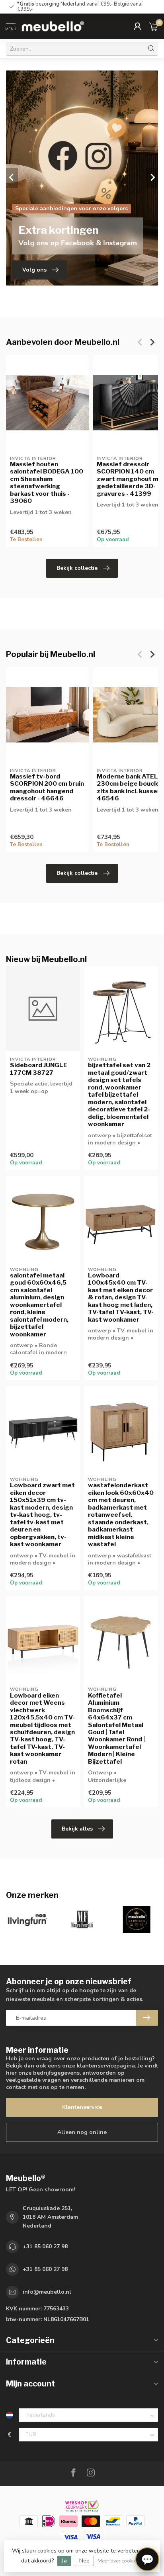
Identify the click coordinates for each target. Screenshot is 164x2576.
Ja (64, 2561)
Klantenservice (82, 2107)
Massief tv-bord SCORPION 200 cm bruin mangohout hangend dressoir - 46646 (47, 787)
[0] (154, 26)
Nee (84, 2561)
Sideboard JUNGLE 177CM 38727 (39, 1069)
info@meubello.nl (47, 2292)
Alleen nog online (82, 2132)
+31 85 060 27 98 (45, 2246)
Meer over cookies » (120, 2561)
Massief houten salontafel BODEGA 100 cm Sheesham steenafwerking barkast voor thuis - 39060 (47, 483)
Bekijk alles (77, 1829)
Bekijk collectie (77, 568)
